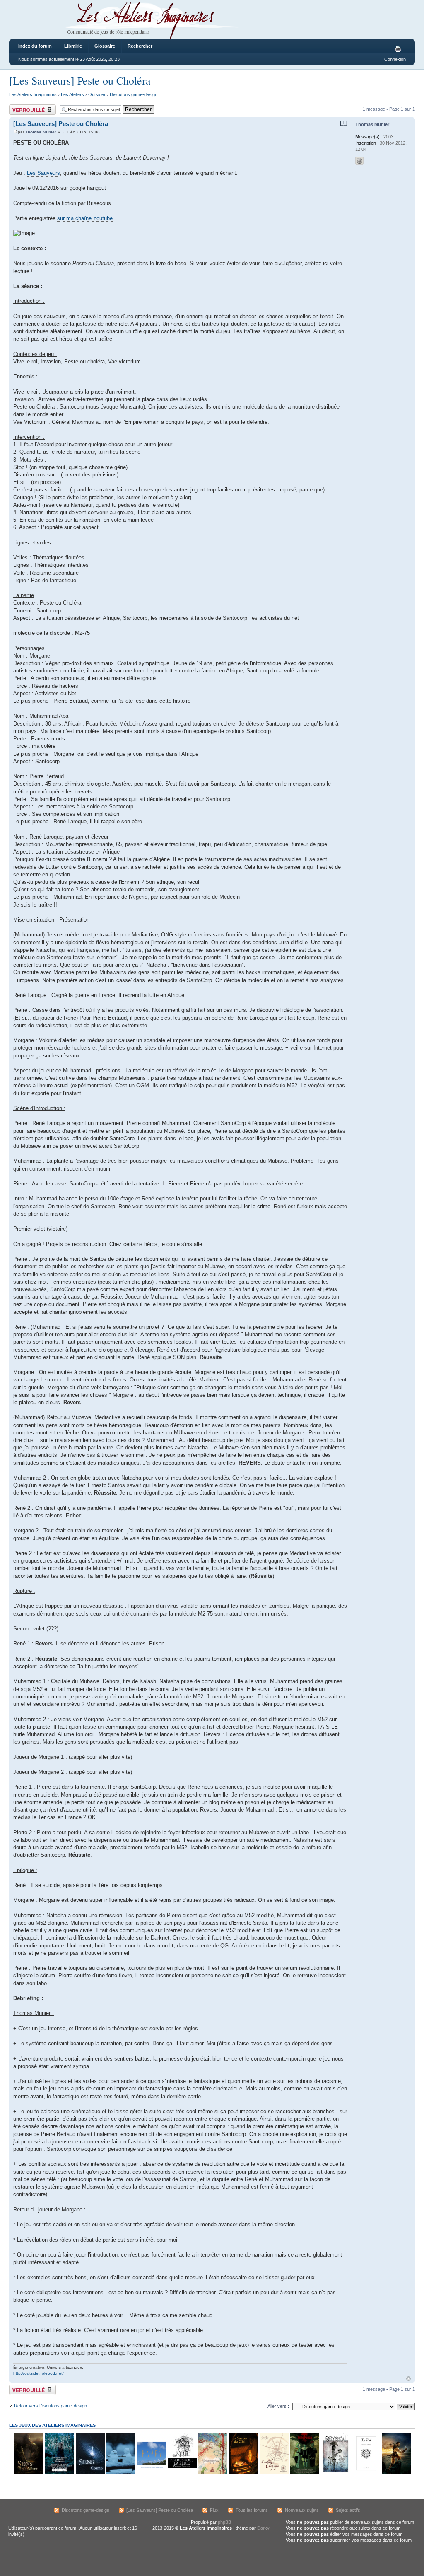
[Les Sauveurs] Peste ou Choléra (80, 80)
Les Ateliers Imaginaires (33, 94)
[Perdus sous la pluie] (182, 2473)
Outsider (97, 94)
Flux (214, 2510)
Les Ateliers (72, 94)
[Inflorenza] (304, 2473)
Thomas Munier (41, 132)
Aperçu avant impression (399, 49)
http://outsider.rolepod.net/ (39, 2373)
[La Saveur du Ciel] (243, 2473)
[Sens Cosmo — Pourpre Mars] (90, 2473)
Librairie (73, 46)
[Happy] (151, 2473)
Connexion (395, 59)
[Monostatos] (396, 2473)
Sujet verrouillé (24, 107)
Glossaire (105, 46)
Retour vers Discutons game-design (51, 2406)
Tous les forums (252, 2510)
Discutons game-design (134, 94)
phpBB (224, 2522)
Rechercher (140, 46)
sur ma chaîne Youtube (85, 218)
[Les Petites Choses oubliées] (120, 2473)
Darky (263, 2528)
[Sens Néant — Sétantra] (29, 2473)
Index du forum (35, 46)
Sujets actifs (348, 2510)
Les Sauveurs (43, 173)
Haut (408, 2379)
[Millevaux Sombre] (59, 2473)
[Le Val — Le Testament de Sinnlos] (366, 2473)
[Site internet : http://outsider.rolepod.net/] (359, 161)
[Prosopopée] (212, 2473)
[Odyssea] (335, 2473)
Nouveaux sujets (302, 2510)
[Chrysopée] (274, 2473)
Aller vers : (278, 2406)
